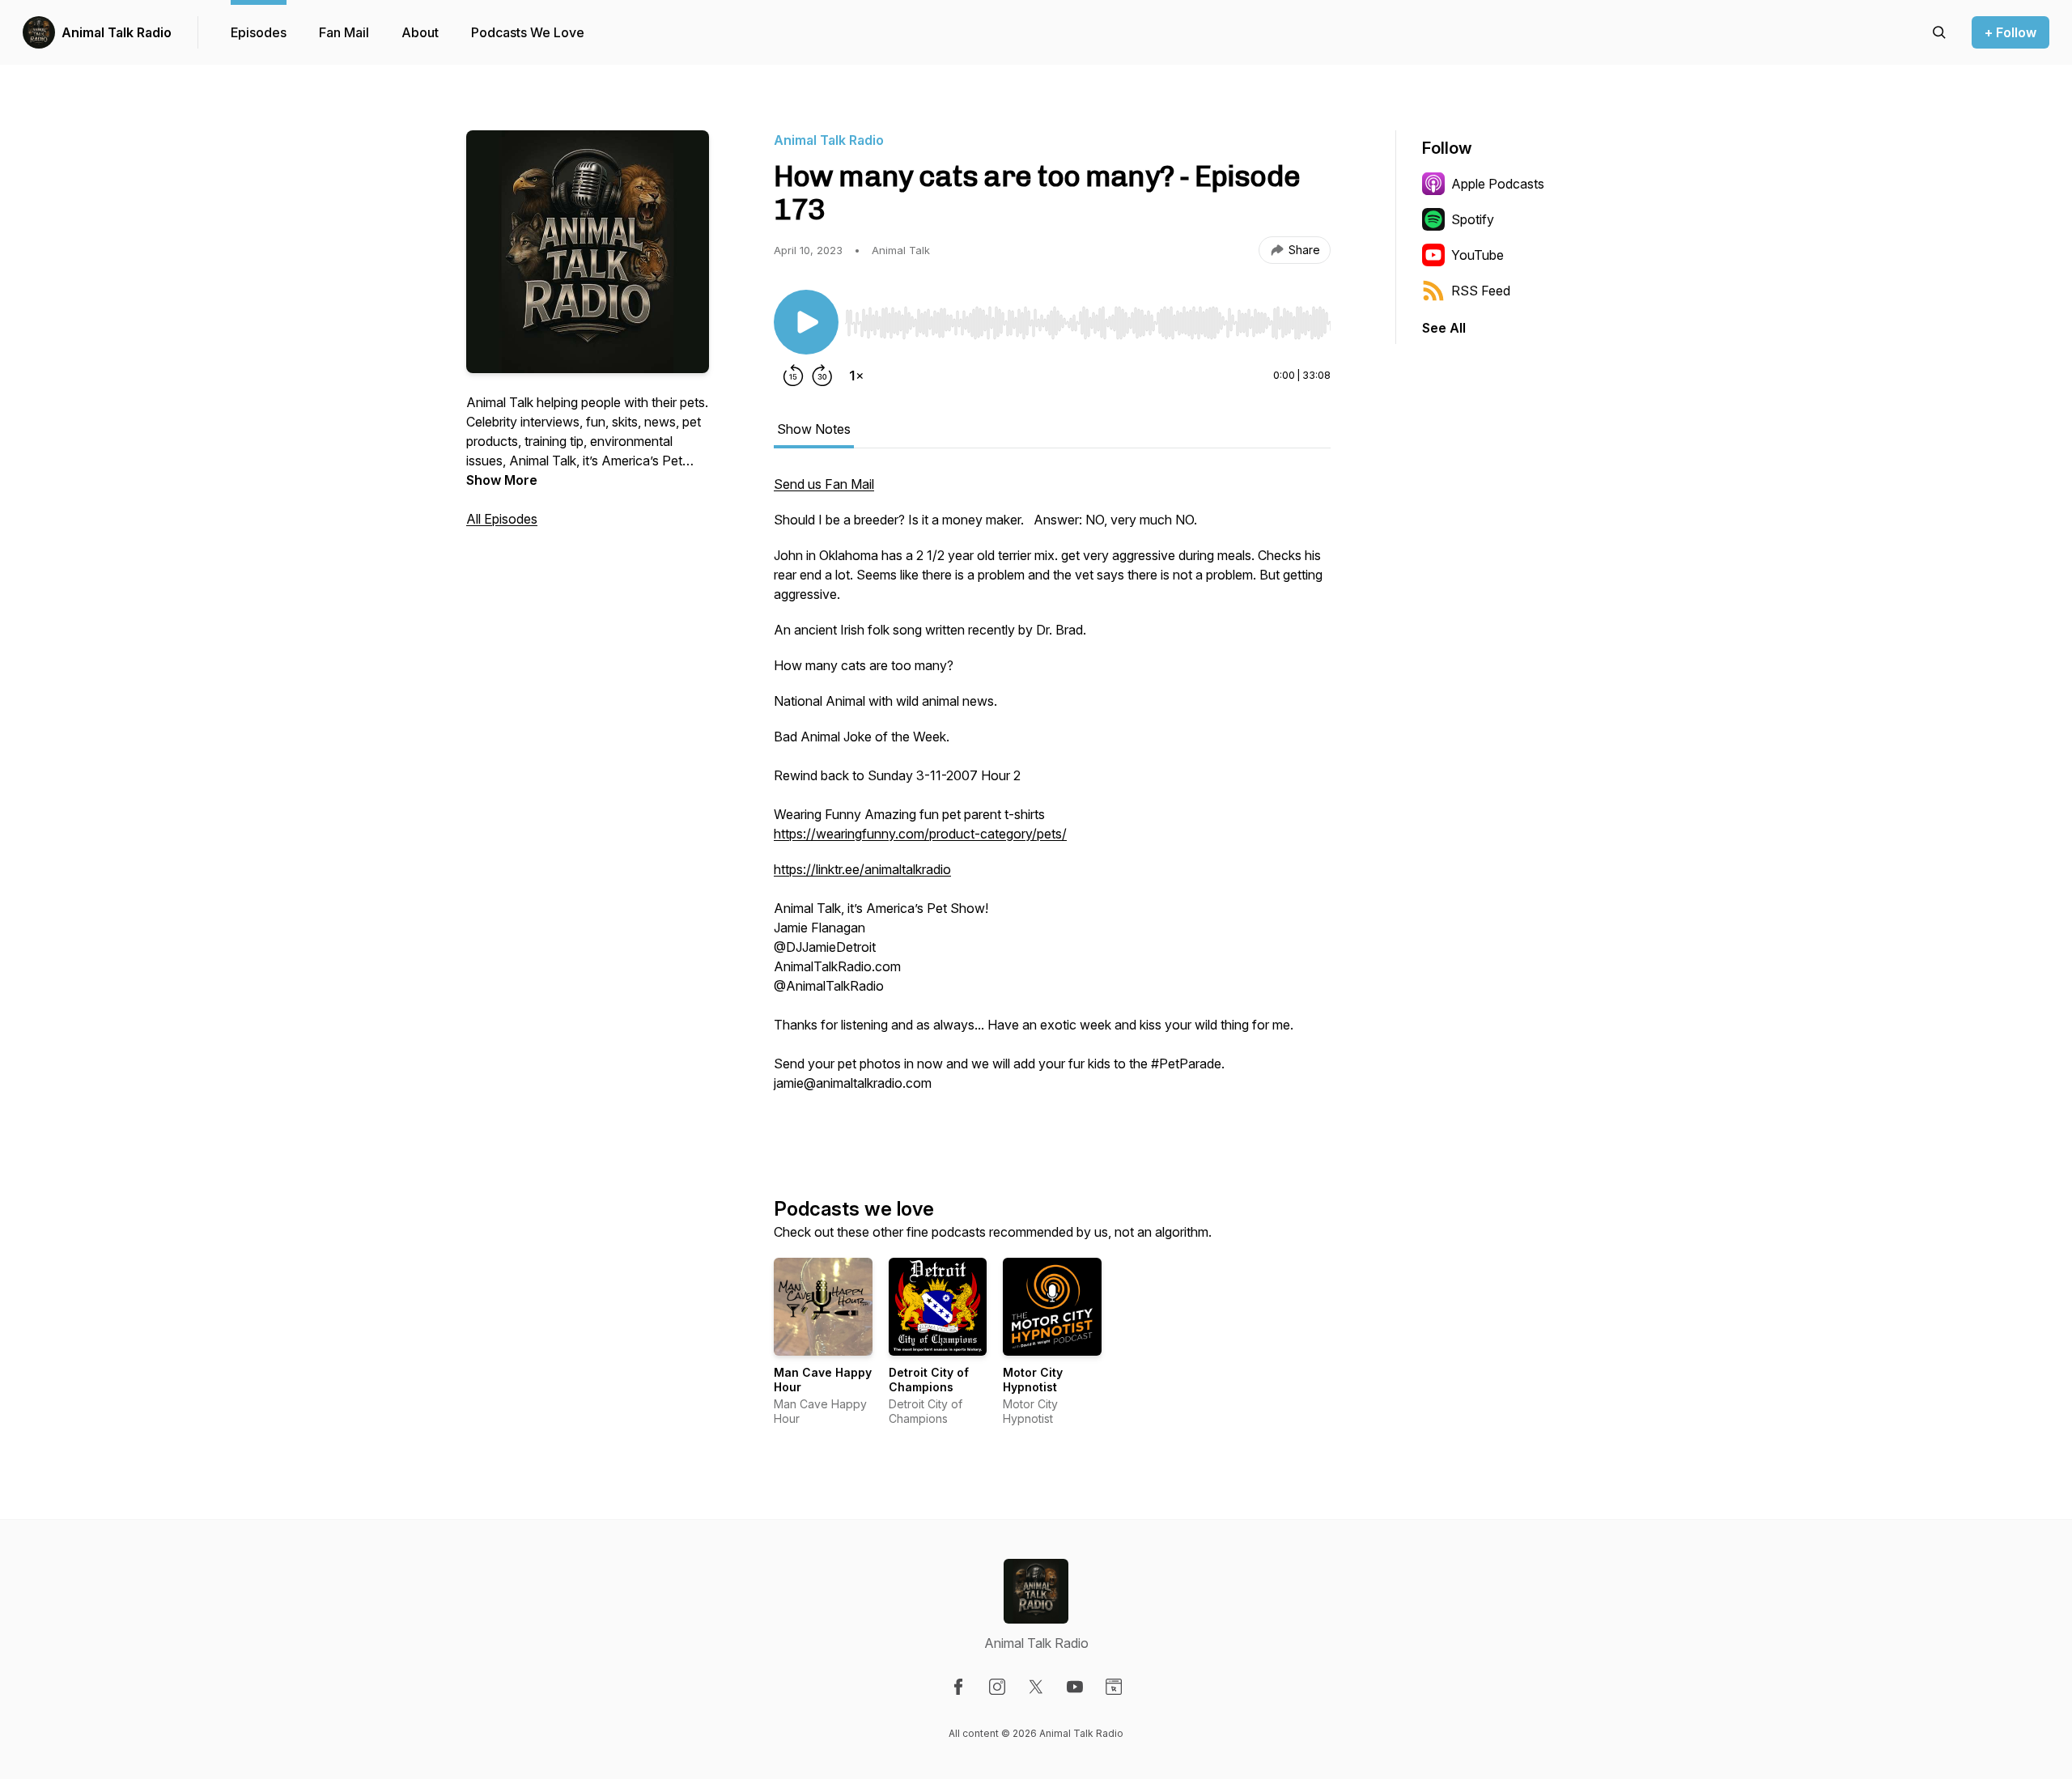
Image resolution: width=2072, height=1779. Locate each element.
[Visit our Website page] (1114, 1687)
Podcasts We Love (528, 32)
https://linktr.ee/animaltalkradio (862, 869)
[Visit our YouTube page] (1075, 1687)
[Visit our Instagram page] (997, 1687)
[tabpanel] (1052, 809)
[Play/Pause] (806, 322)
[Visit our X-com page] (1036, 1687)
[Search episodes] (1939, 32)
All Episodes (502, 519)
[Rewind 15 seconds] (793, 376)
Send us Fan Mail (824, 484)
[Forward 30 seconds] (822, 376)
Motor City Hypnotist (1033, 1380)
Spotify (1473, 219)
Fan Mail (344, 32)
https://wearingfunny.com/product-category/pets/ (920, 834)
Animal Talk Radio (117, 32)
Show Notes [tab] (814, 429)
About (420, 32)
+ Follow (2010, 32)
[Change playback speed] (856, 376)
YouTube (1478, 255)
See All (1444, 328)
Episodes (259, 32)
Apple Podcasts (1498, 184)
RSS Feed (1481, 291)
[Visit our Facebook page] (958, 1687)
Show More (502, 480)
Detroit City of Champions (929, 1380)
